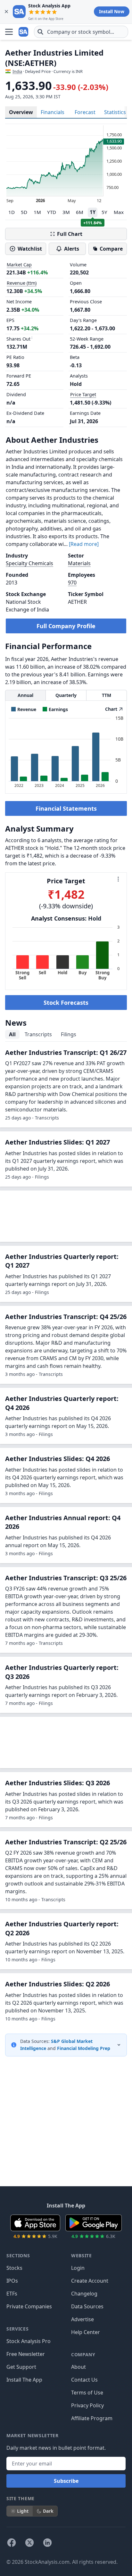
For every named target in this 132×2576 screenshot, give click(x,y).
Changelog (84, 2294)
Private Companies (29, 2306)
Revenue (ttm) (22, 283)
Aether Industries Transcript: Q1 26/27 (66, 1052)
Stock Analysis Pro (29, 2341)
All (12, 1034)
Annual (25, 695)
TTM (107, 695)
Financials (53, 112)
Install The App (24, 2380)
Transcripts (38, 1034)
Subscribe (66, 2481)
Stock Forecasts (66, 1003)
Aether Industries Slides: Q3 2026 (58, 1783)
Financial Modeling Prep (84, 2048)
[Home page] (24, 32)
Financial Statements (66, 808)
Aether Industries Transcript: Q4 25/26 (66, 1317)
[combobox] (81, 32)
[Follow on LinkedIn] (47, 2543)
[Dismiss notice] (6, 12)
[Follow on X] (29, 2543)
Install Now (112, 11)
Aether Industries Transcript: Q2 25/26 (66, 1842)
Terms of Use (87, 2393)
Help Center (86, 2332)
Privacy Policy (87, 2405)
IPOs (12, 2281)
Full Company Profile (66, 626)
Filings (69, 1034)
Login (78, 2268)
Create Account (90, 2281)
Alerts (72, 249)
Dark (48, 2511)
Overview (21, 112)
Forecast (85, 112)
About (78, 2367)
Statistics (115, 112)
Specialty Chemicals (29, 563)
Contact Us (84, 2380)
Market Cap (19, 265)
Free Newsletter (26, 2354)
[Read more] (84, 544)
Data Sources (87, 2306)
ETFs (12, 2294)
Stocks (14, 2268)
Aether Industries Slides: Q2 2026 (58, 1984)
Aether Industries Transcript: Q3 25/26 (66, 1578)
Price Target (83, 394)
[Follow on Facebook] (12, 2543)
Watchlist (30, 249)
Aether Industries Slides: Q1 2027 (58, 1142)
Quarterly (66, 695)
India (17, 71)
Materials (79, 563)
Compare (111, 249)
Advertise (82, 2319)
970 (72, 583)
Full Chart (70, 234)
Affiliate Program (92, 2418)
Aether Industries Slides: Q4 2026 (58, 1459)
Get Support (21, 2367)
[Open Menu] (9, 32)
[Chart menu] (118, 879)
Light (23, 2511)
